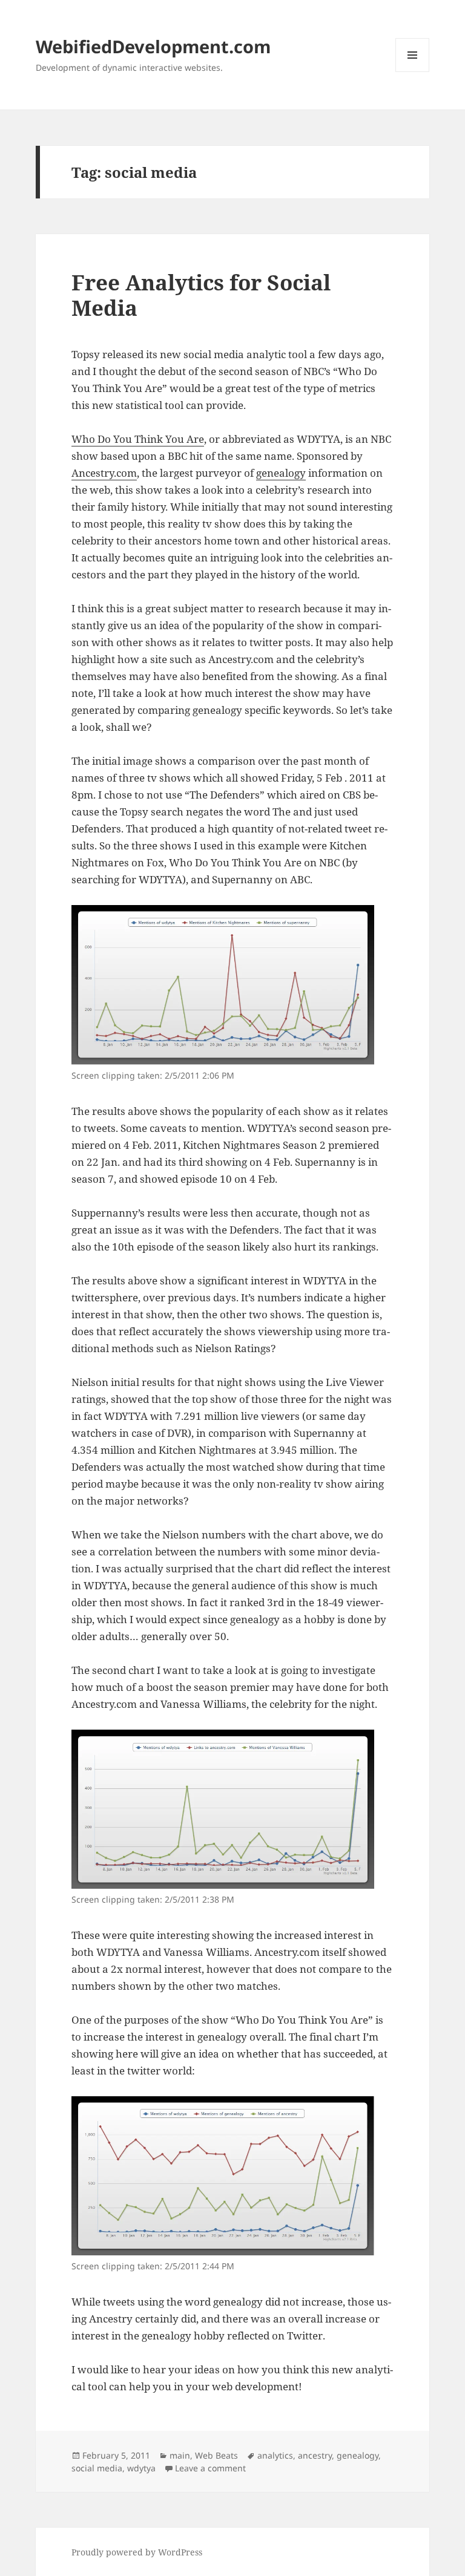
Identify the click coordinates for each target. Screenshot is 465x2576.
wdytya (141, 2468)
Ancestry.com (104, 473)
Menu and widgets (413, 72)
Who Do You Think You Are (138, 439)
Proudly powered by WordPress (137, 2552)
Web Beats (216, 2455)
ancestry (315, 2455)
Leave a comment (210, 2468)
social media (97, 2468)
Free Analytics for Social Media (201, 295)
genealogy (281, 473)
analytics (275, 2455)
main (180, 2455)
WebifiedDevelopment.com (153, 46)
